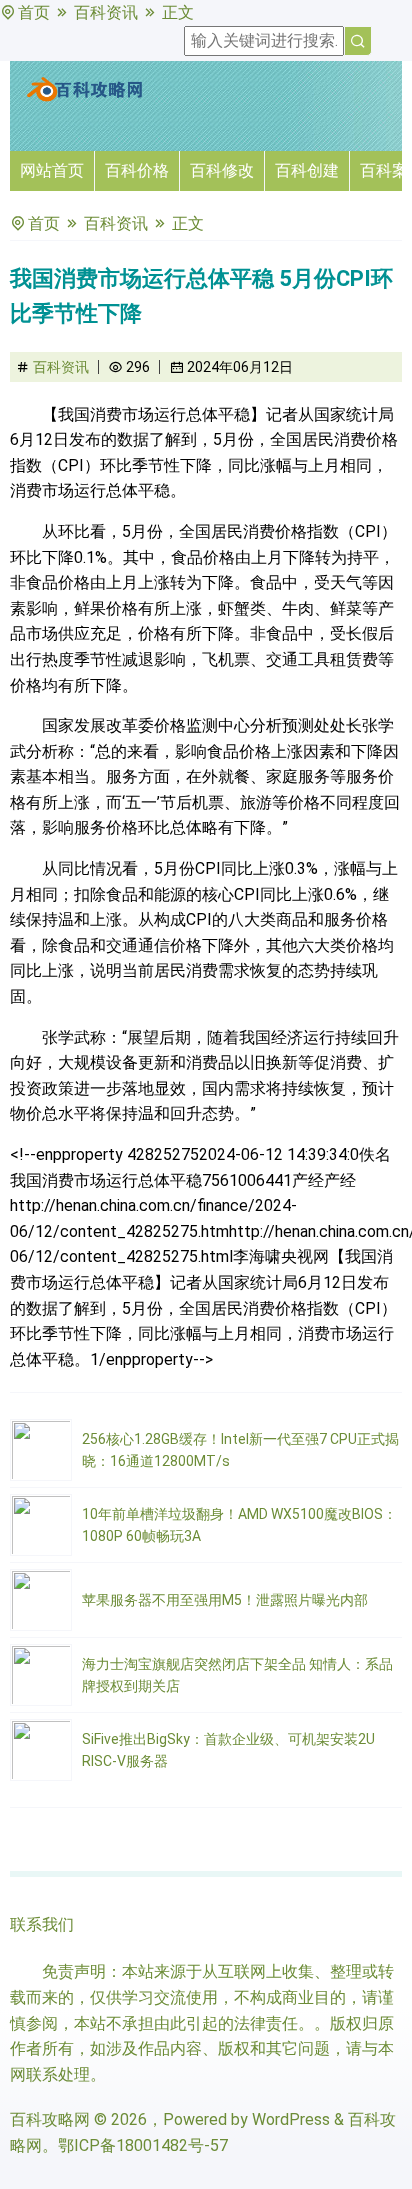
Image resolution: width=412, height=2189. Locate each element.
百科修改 (222, 170)
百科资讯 (106, 12)
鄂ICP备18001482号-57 (143, 2145)
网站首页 (52, 170)
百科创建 (307, 170)
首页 (34, 12)
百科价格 (137, 170)
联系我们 (42, 1924)
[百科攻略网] (85, 97)
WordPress (291, 2119)
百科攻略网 (50, 2119)
